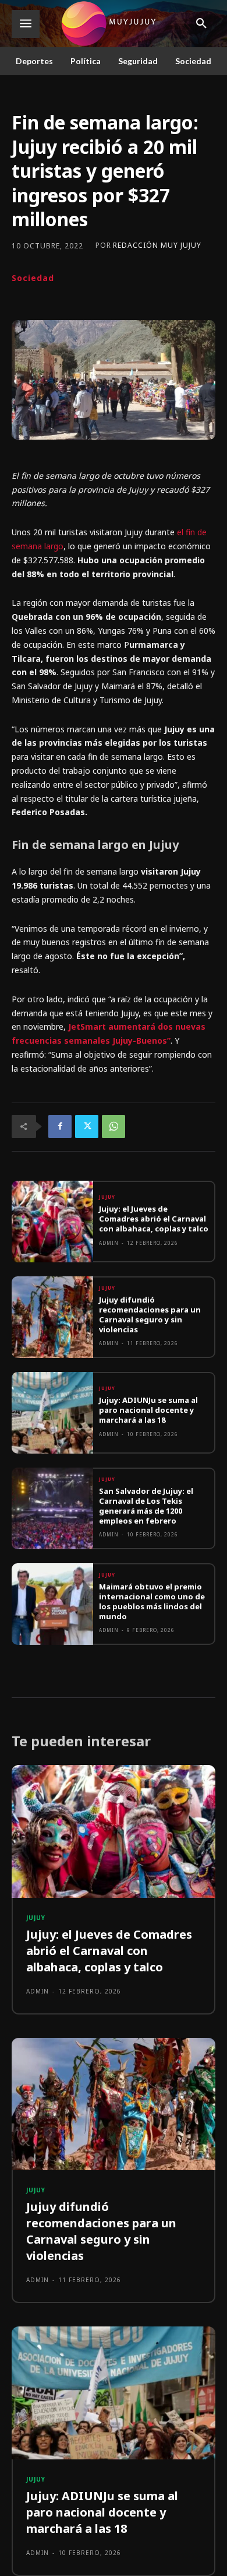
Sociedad (33, 278)
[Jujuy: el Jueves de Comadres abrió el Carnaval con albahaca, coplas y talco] (52, 1222)
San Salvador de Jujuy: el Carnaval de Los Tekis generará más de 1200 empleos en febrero (146, 1506)
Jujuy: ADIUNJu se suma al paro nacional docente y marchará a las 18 (148, 1410)
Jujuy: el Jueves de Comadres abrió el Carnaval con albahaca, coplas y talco (154, 1219)
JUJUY (107, 1197)
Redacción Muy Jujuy (157, 245)
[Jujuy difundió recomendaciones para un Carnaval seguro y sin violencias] (52, 1317)
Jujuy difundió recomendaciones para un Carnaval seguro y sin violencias (150, 1315)
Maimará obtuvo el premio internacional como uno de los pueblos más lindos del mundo (152, 1601)
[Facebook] (60, 1126)
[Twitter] (87, 1126)
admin (109, 1243)
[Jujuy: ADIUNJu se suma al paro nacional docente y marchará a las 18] (52, 1413)
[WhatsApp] (114, 1126)
